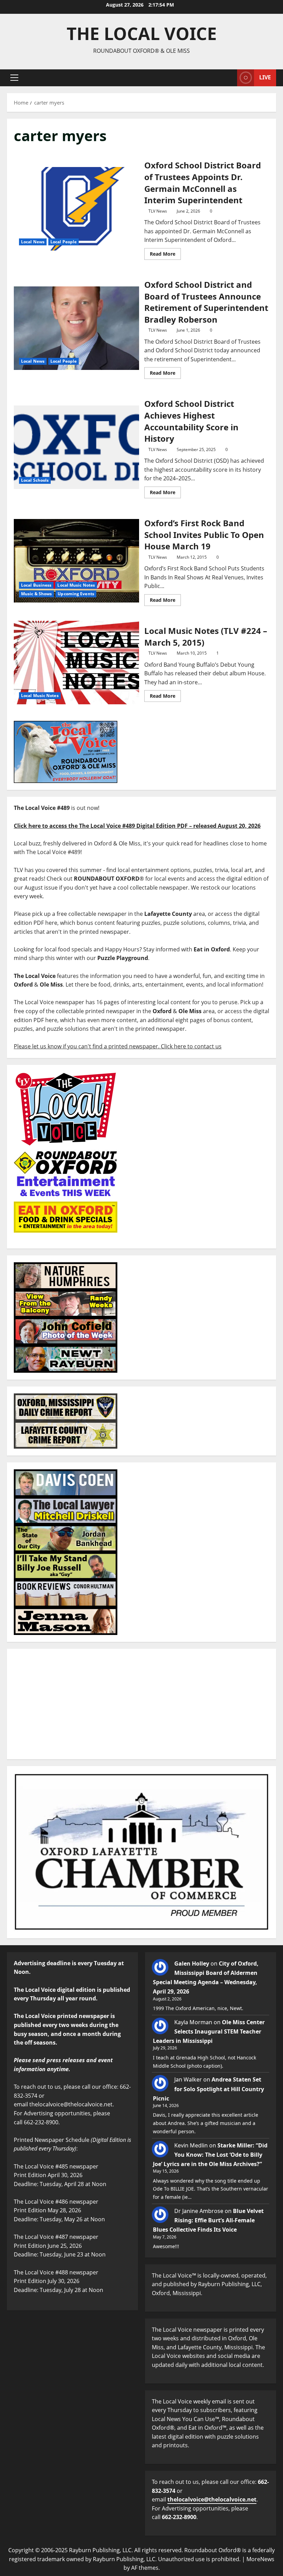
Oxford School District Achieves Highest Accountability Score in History (76, 447)
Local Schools (35, 480)
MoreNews (260, 2559)
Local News (33, 242)
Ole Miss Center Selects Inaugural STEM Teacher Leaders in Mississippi (209, 2031)
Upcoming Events (76, 594)
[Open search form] (230, 78)
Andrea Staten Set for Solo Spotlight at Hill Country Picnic (208, 2089)
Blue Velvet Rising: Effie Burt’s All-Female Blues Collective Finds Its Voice (208, 2220)
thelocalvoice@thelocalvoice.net (212, 2499)
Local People (64, 242)
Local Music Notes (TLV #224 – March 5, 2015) (76, 663)
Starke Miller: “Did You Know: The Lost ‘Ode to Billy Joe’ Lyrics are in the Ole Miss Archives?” (210, 2155)
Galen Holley (192, 1963)
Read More (165, 253)
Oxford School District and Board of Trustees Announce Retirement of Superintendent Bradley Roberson (76, 328)
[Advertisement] (141, 1704)
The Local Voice (142, 33)
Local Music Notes (76, 585)
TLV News (158, 211)
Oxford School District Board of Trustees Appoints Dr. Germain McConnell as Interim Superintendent (76, 209)
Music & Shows (36, 594)
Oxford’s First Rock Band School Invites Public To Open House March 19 (76, 561)
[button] (14, 78)
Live (265, 77)
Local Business (36, 585)
